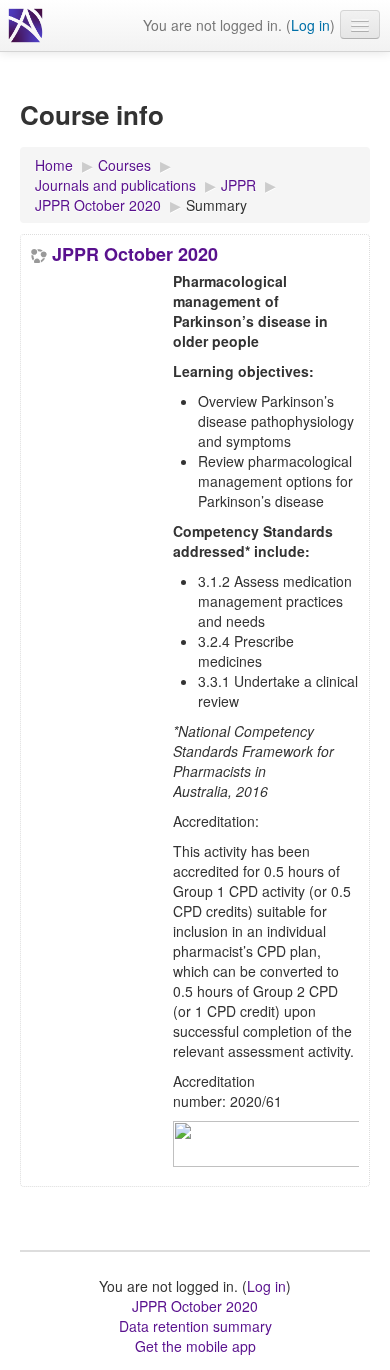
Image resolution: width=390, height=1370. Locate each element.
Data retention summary (195, 1326)
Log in (310, 25)
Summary (216, 205)
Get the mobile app (195, 1346)
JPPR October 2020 (135, 254)
